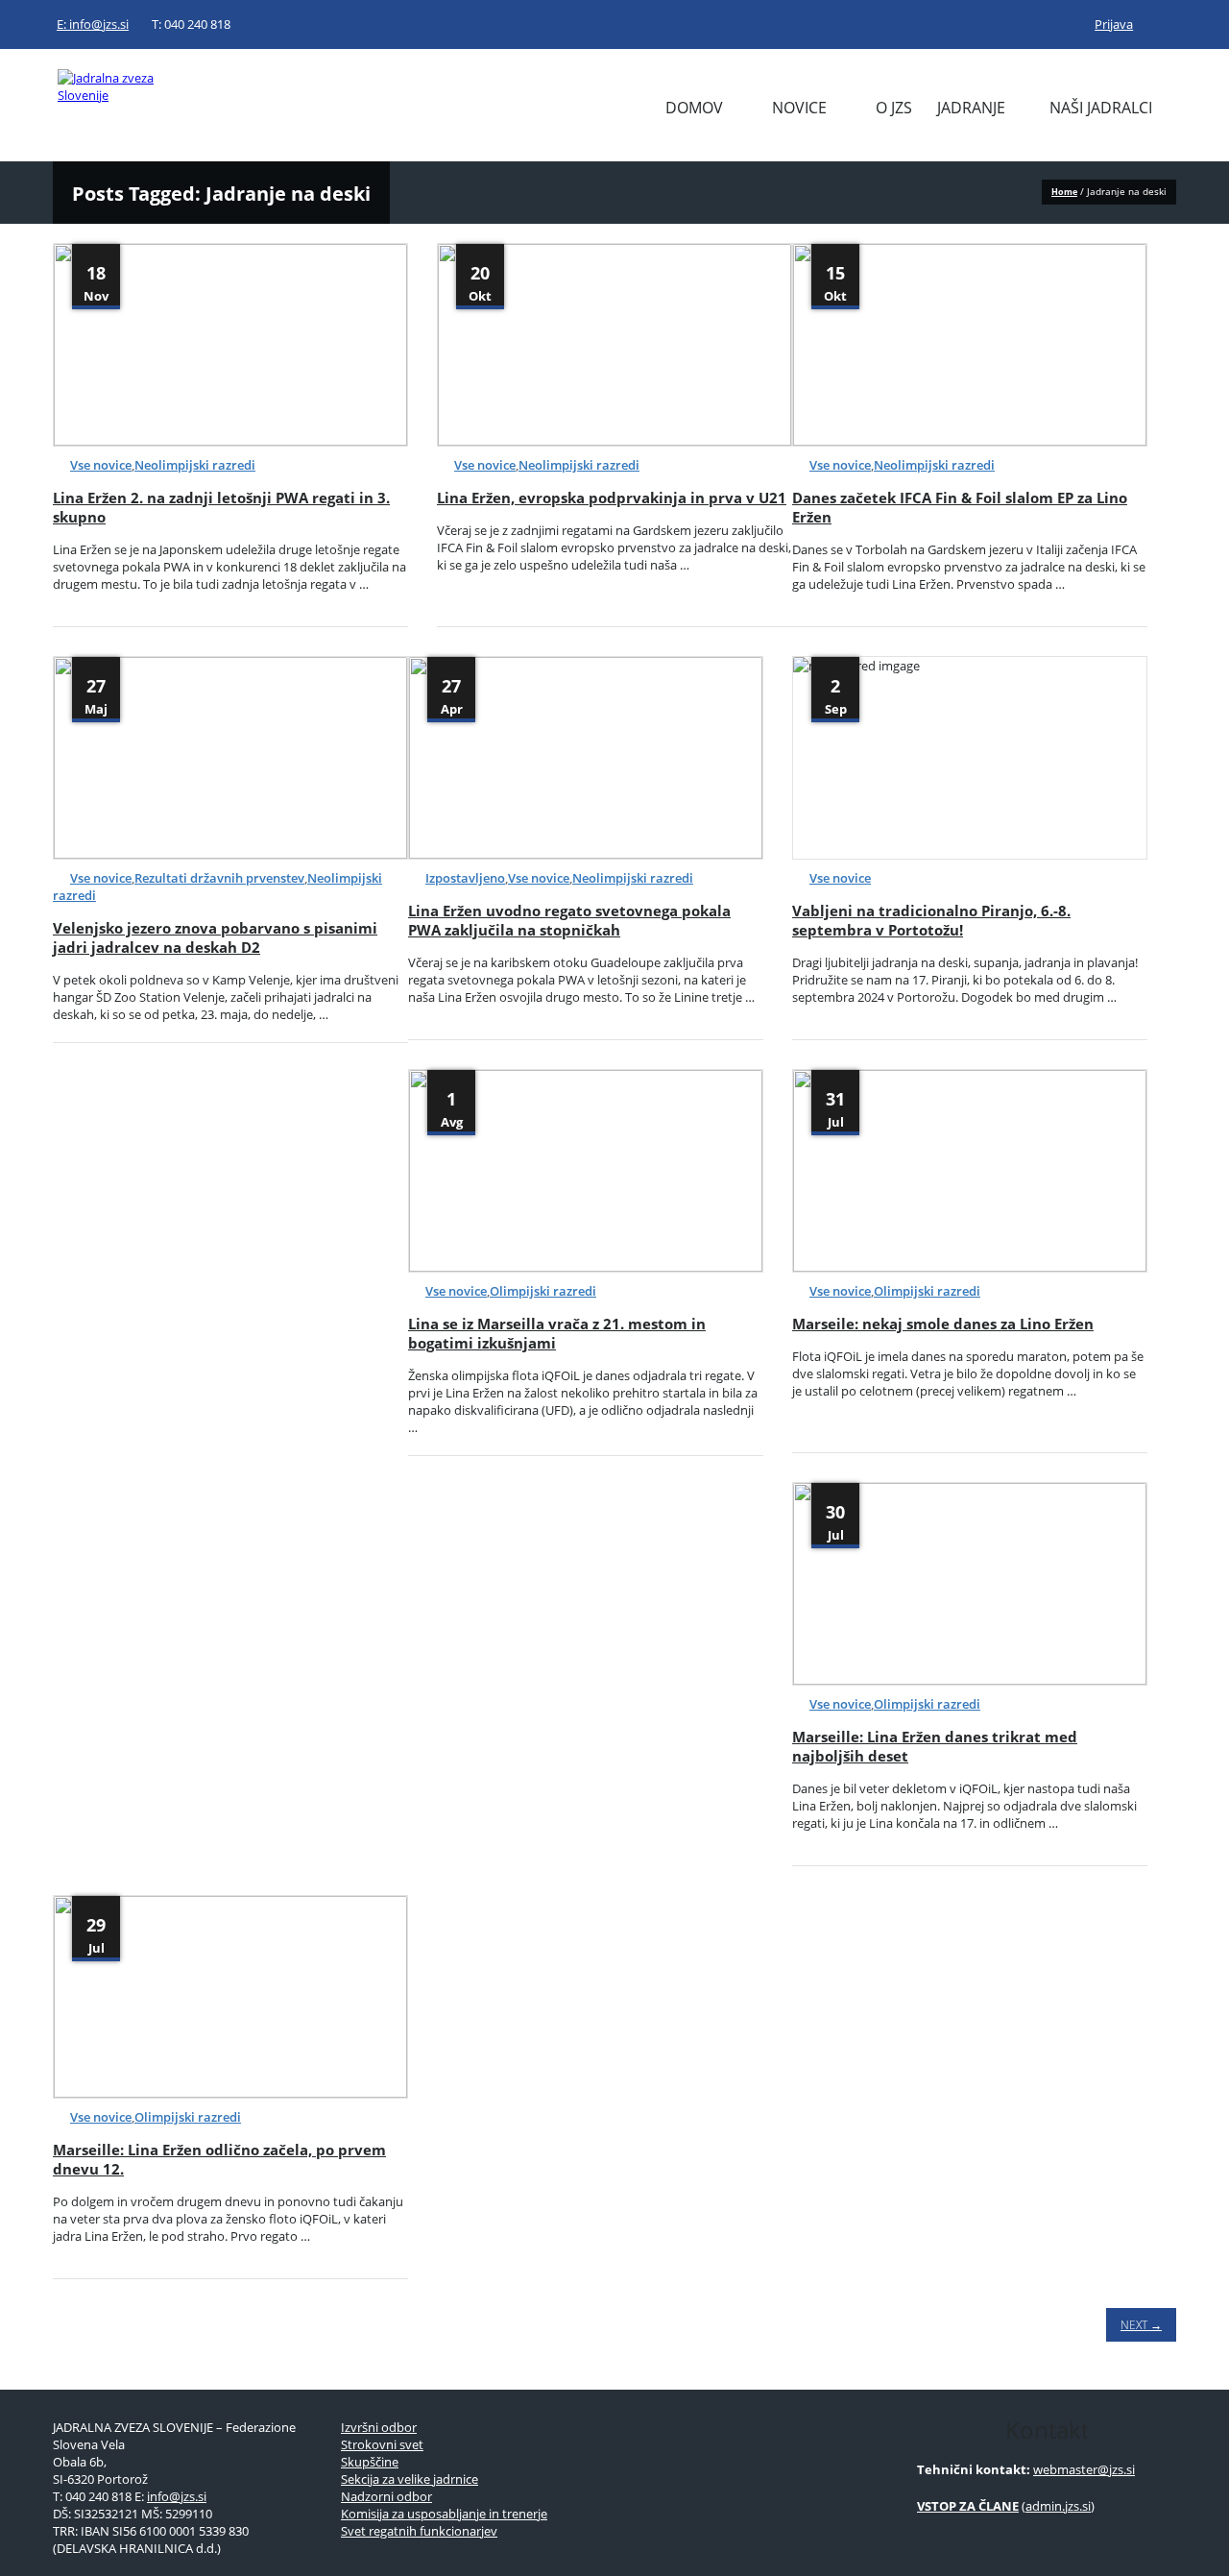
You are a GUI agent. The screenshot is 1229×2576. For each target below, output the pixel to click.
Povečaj (177, 405)
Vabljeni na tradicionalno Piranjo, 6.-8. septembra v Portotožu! (931, 920)
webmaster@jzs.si (1084, 2469)
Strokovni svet (382, 2444)
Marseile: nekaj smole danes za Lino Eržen (943, 1324)
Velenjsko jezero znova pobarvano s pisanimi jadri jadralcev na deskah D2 (215, 937)
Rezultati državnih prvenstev (219, 878)
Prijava (1114, 24)
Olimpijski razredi (543, 1291)
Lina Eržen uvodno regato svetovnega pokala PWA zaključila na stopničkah (569, 920)
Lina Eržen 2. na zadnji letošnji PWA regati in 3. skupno (221, 507)
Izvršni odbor (379, 2427)
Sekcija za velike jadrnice (410, 2479)
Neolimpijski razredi (195, 465)
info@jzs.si (177, 2496)
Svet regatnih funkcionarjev (419, 2531)
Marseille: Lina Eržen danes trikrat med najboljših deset (935, 1746)
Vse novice (101, 465)
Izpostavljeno (465, 878)
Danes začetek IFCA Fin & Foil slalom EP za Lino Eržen (960, 507)
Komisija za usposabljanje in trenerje (444, 2514)
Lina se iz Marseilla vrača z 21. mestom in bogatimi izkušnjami (557, 1333)
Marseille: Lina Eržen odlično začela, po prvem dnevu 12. (219, 2159)
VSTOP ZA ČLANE (968, 2506)
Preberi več (289, 405)
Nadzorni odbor (386, 2496)
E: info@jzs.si (93, 24)
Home (1064, 192)
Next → (1141, 2325)
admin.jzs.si (1058, 2506)
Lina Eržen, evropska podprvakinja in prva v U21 (612, 498)
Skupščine (370, 2462)
